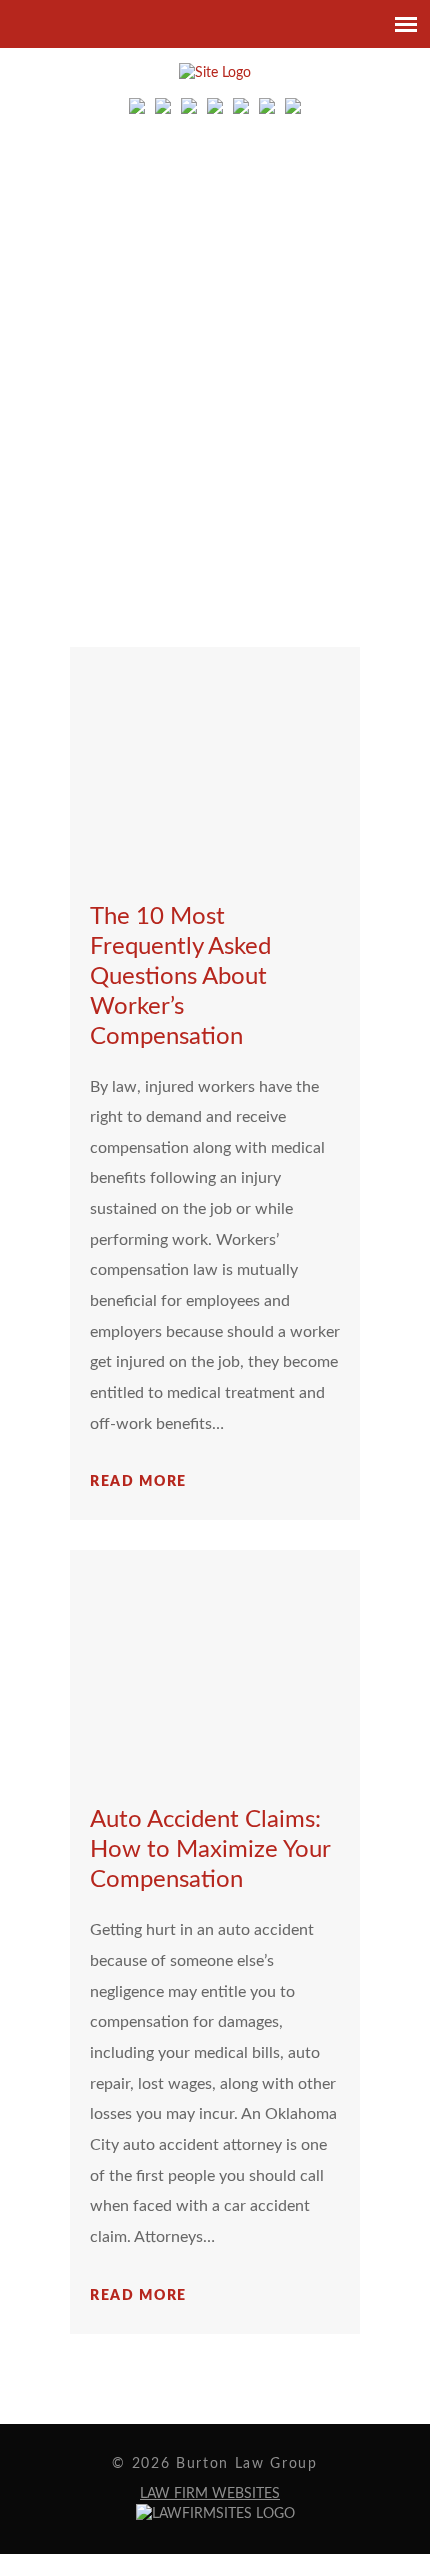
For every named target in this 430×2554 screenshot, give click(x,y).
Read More (138, 1482)
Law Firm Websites (210, 2494)
